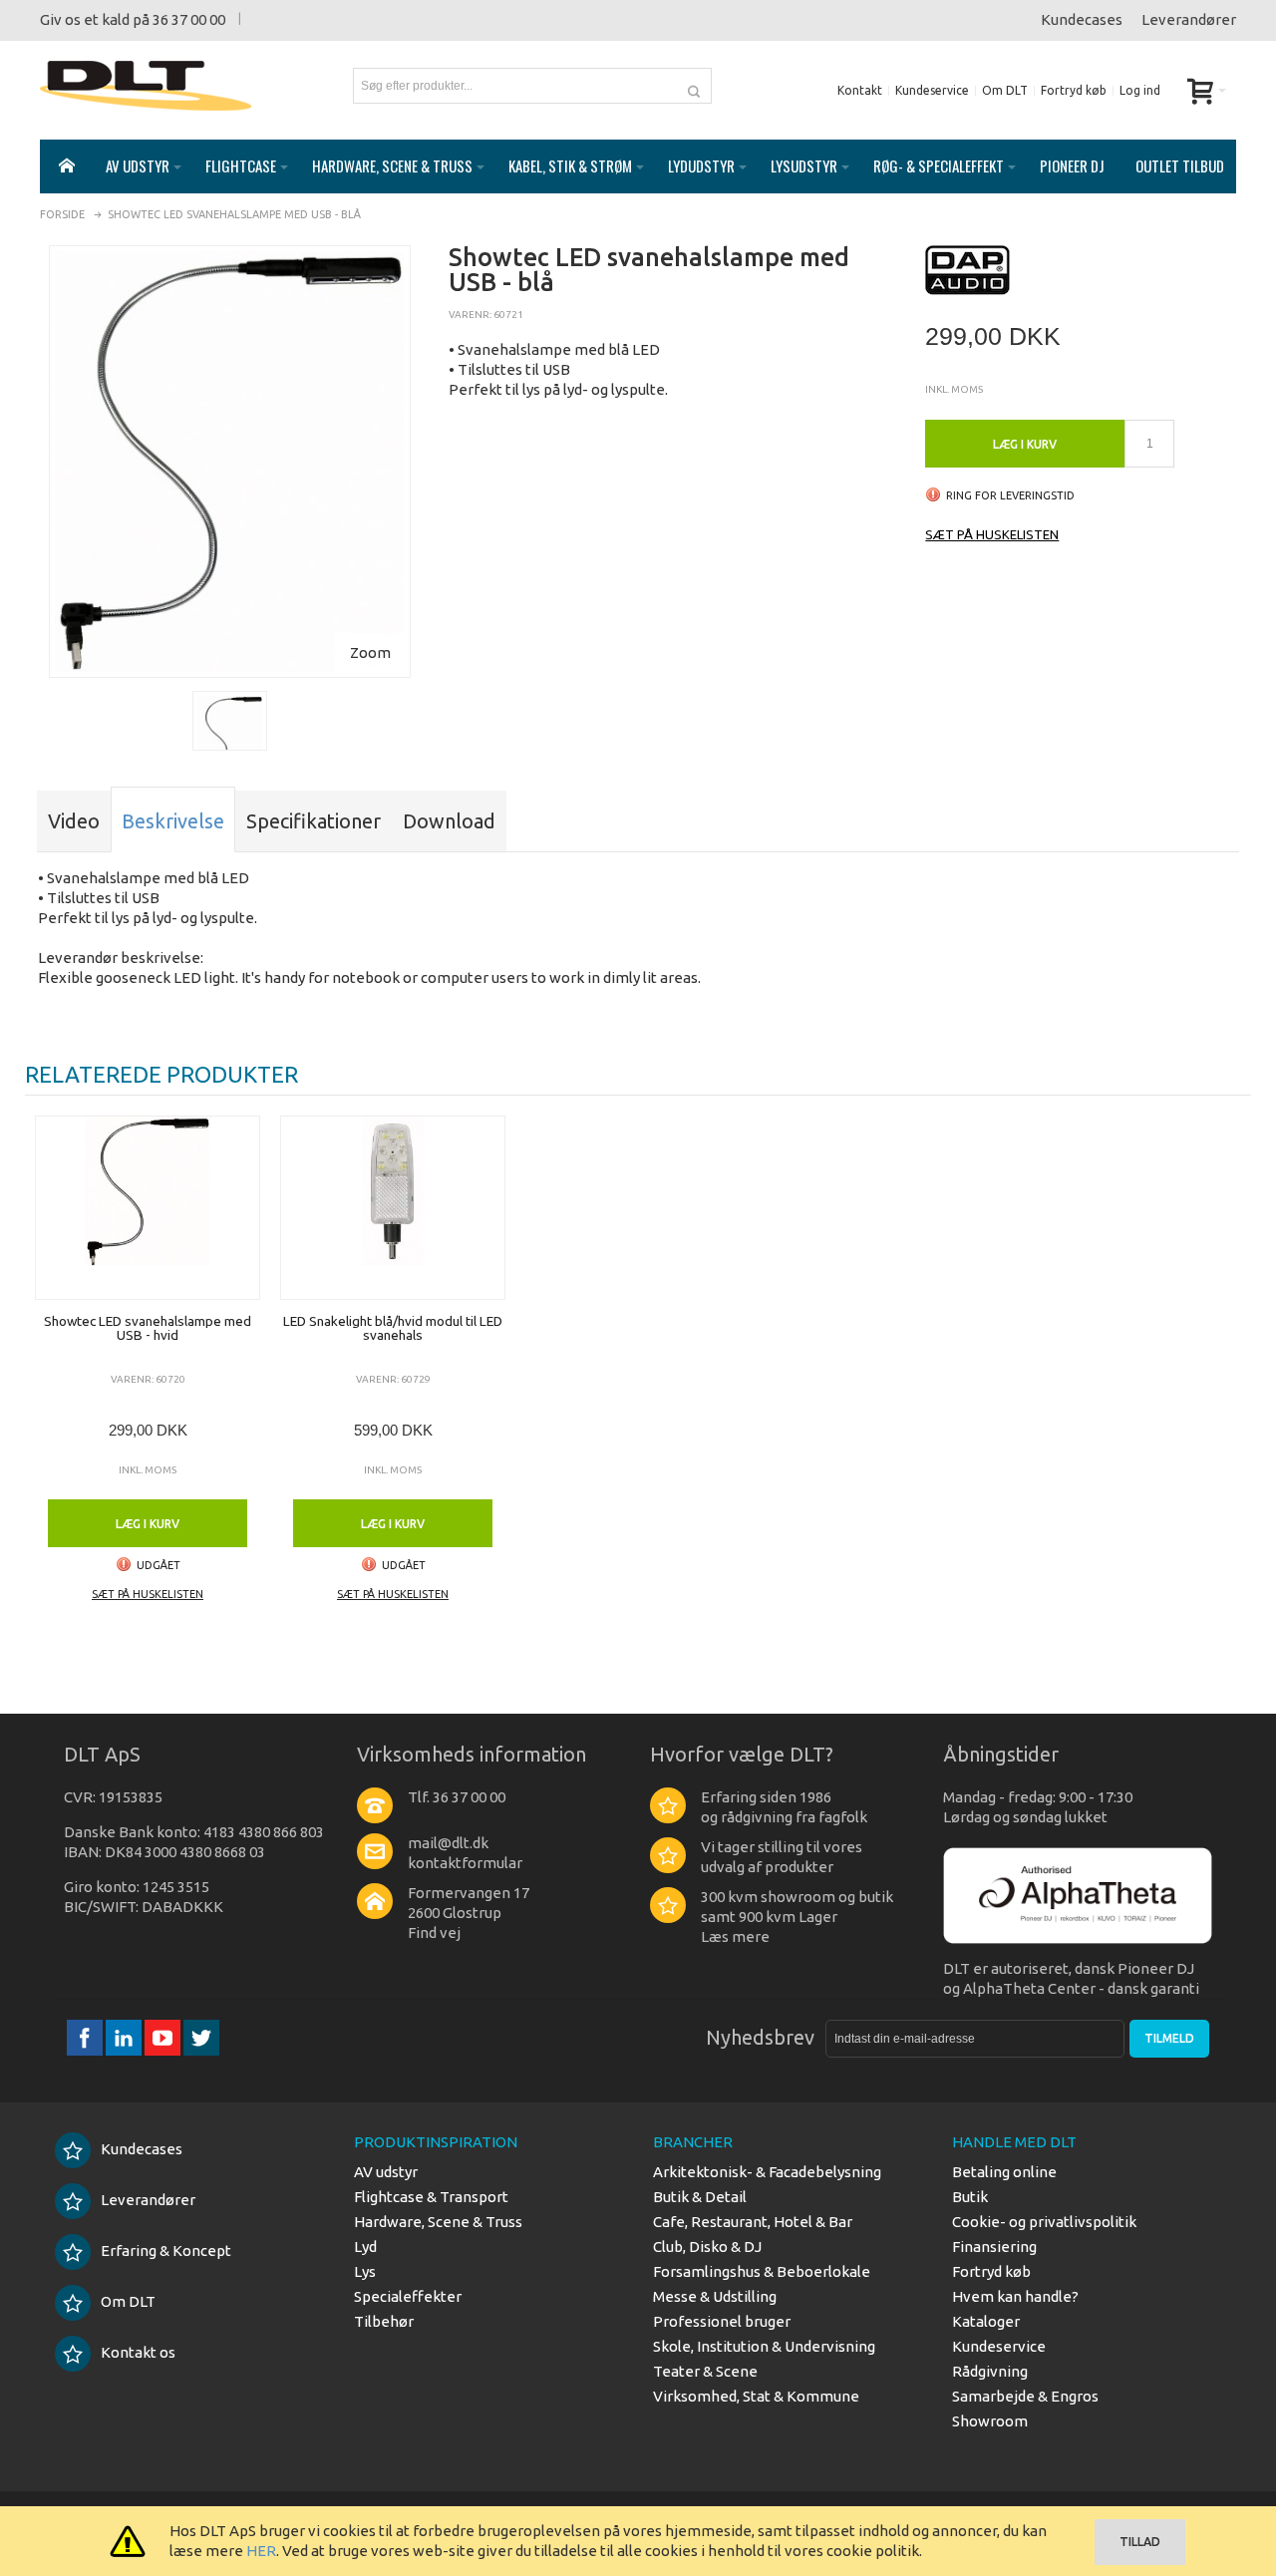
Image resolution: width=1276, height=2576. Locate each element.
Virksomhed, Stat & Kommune (756, 2396)
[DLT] (146, 86)
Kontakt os (138, 2352)
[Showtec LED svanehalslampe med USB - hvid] (148, 1208)
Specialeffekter (408, 2296)
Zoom (370, 652)
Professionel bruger (722, 2321)
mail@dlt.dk (448, 1843)
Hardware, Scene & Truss (438, 2222)
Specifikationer (314, 821)
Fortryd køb (1074, 90)
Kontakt (860, 90)
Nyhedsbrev (760, 2037)
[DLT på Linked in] (125, 2038)
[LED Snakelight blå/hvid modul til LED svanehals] (393, 1208)
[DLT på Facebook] (86, 2038)
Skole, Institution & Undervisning (764, 2346)
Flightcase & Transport (431, 2197)
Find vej (434, 1932)
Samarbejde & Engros (1025, 2396)
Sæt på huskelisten (992, 534)
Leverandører (1189, 19)
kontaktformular (465, 1863)
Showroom (990, 2421)
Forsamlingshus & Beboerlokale (762, 2271)
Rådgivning (990, 2371)
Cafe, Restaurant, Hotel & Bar (753, 2222)
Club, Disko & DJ (707, 2247)
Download (449, 821)
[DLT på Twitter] (201, 2038)
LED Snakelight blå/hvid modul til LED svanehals (393, 1328)
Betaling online (1004, 2172)
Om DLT (1005, 90)
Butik (970, 2197)
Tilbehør (384, 2321)
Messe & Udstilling (715, 2296)
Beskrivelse (173, 821)
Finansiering (994, 2247)
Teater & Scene (705, 2371)
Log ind (1140, 90)
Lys (365, 2271)
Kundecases (1082, 19)
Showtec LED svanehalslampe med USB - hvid (148, 1328)
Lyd (365, 2247)
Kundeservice (932, 90)
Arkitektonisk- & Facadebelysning (767, 2172)
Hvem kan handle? (1015, 2296)
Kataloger (986, 2321)
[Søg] (694, 86)
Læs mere (735, 1936)
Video (74, 821)
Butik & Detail (700, 2197)
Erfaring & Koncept (166, 2251)
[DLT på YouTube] (164, 2038)
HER (261, 2551)
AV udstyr (386, 2172)
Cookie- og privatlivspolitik (1044, 2222)
